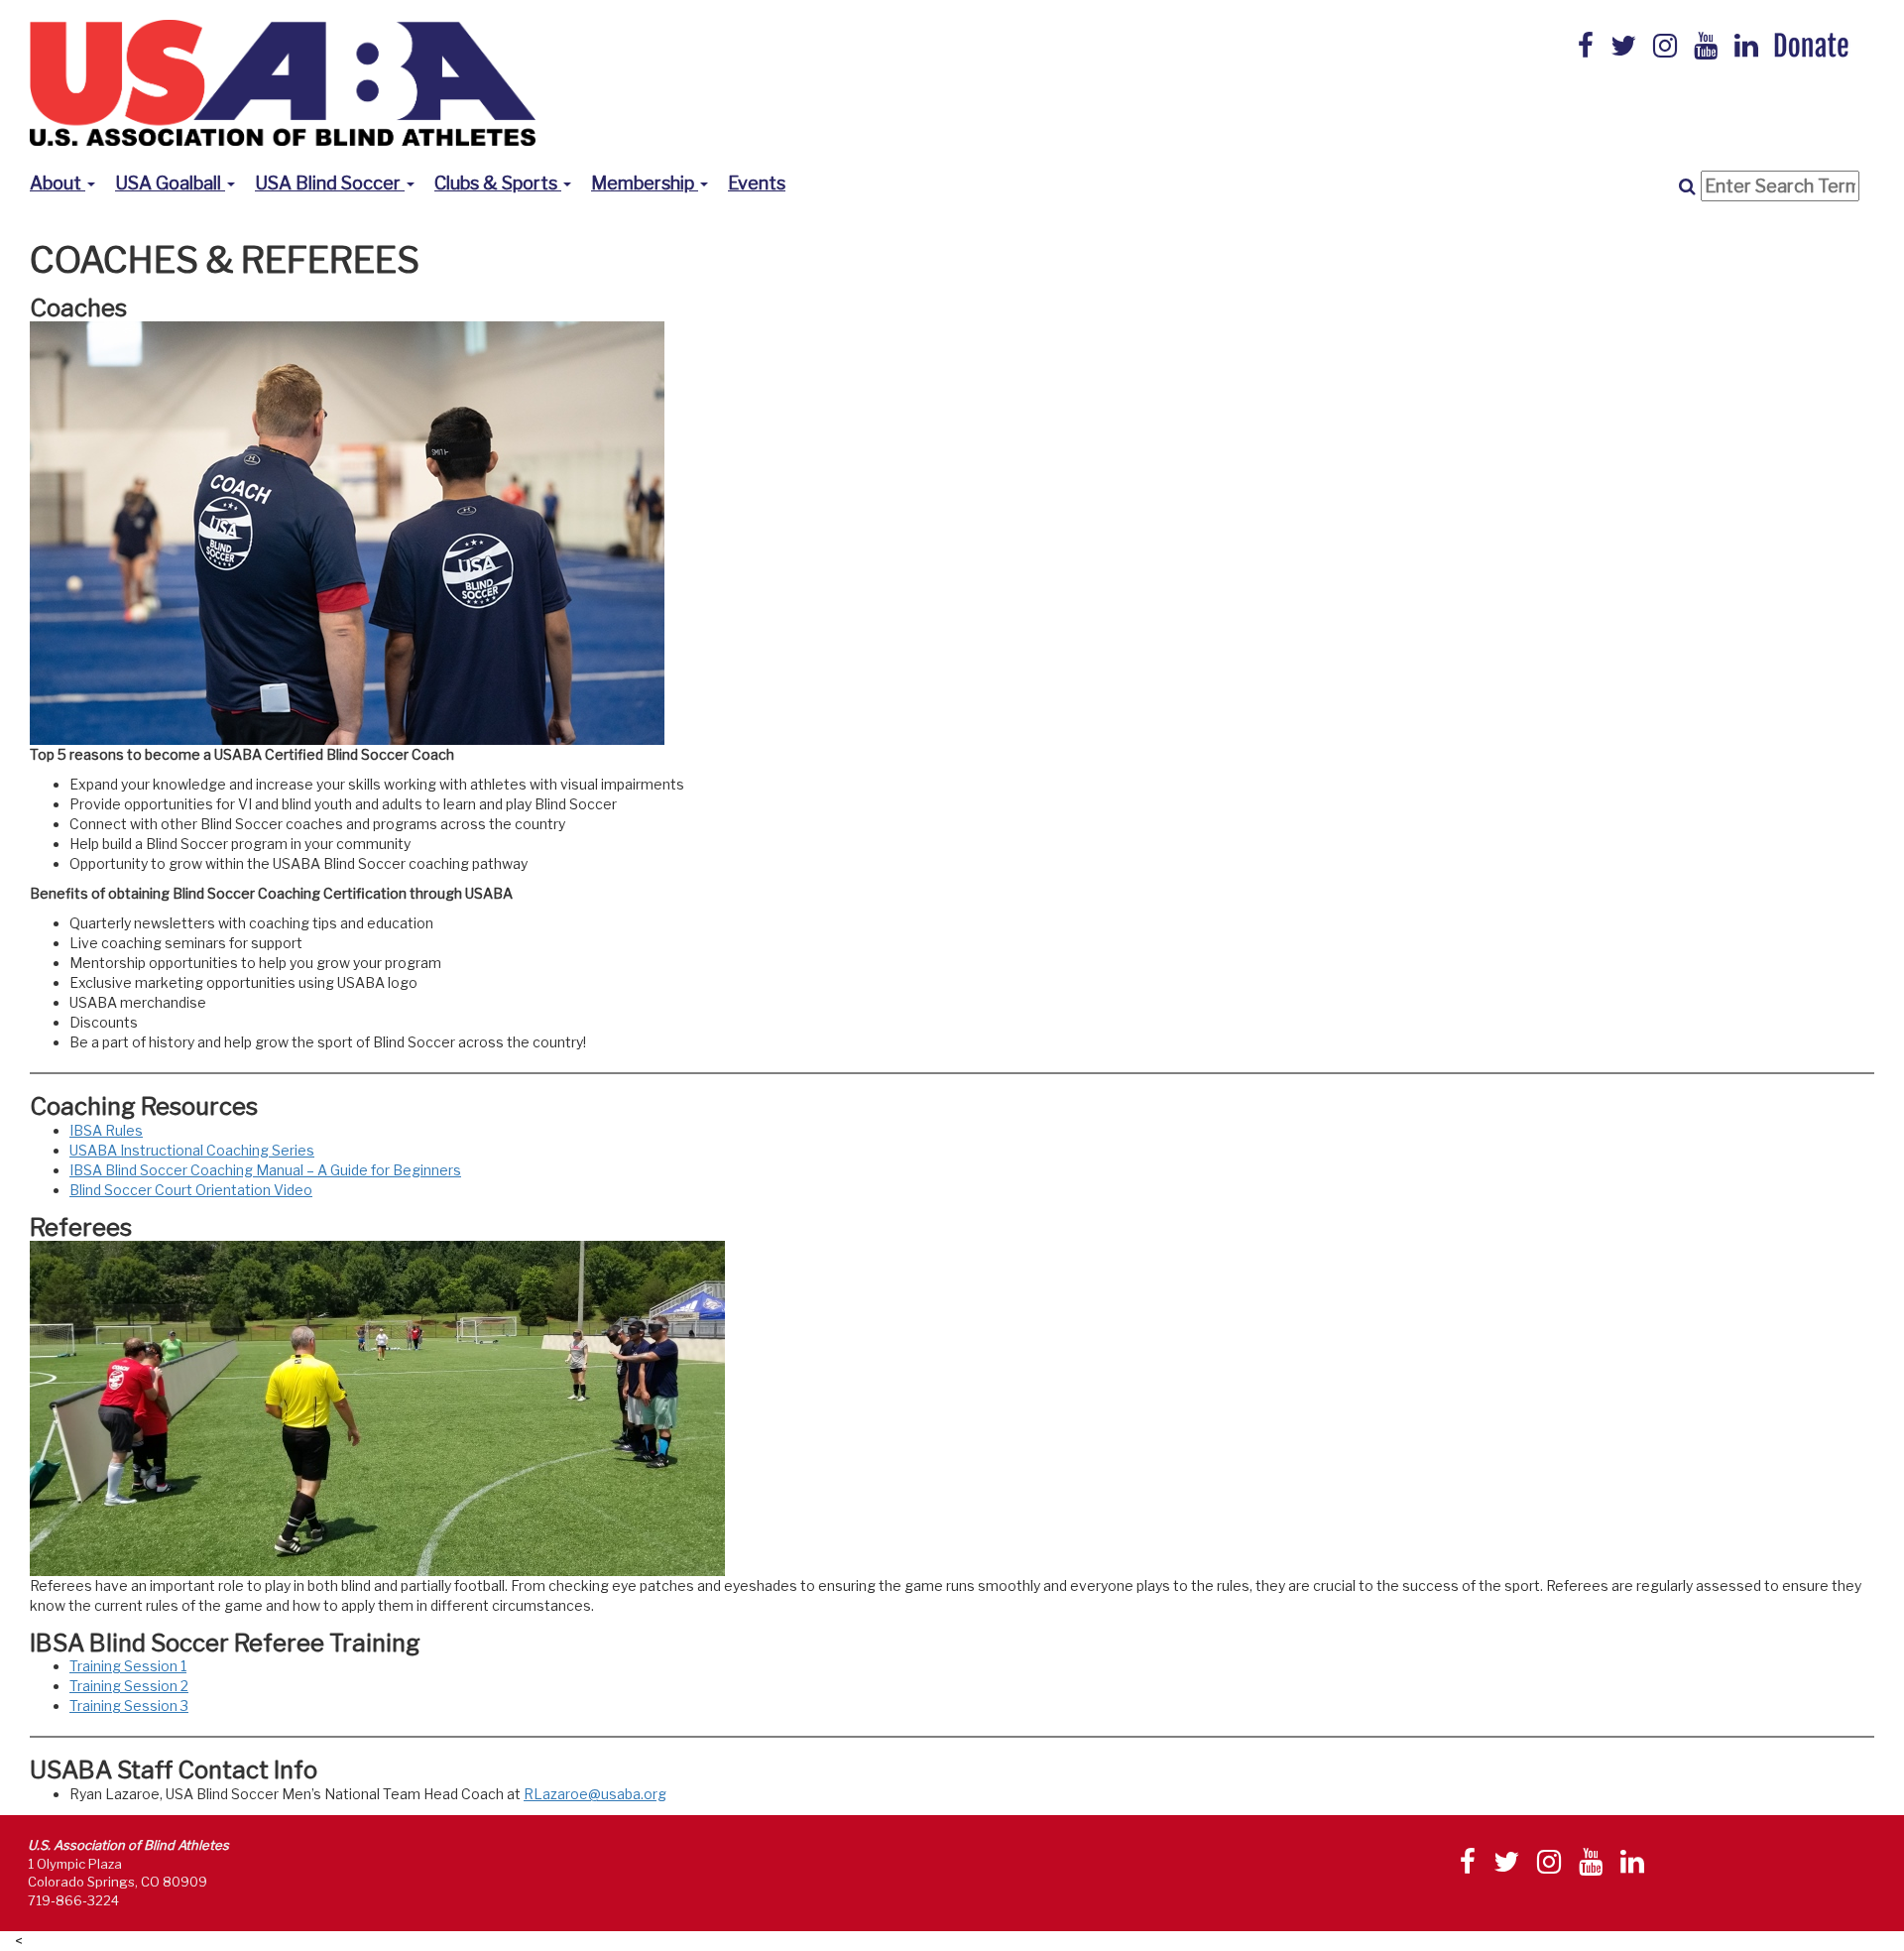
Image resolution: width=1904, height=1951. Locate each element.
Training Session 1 (128, 1666)
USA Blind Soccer (330, 183)
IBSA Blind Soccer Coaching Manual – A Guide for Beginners (265, 1170)
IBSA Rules (106, 1130)
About (58, 183)
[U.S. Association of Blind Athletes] (283, 81)
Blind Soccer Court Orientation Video (191, 1190)
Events (757, 183)
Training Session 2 (129, 1686)
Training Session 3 (129, 1706)
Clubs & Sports (498, 183)
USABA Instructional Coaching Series (192, 1150)
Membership (645, 183)
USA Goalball (170, 183)
